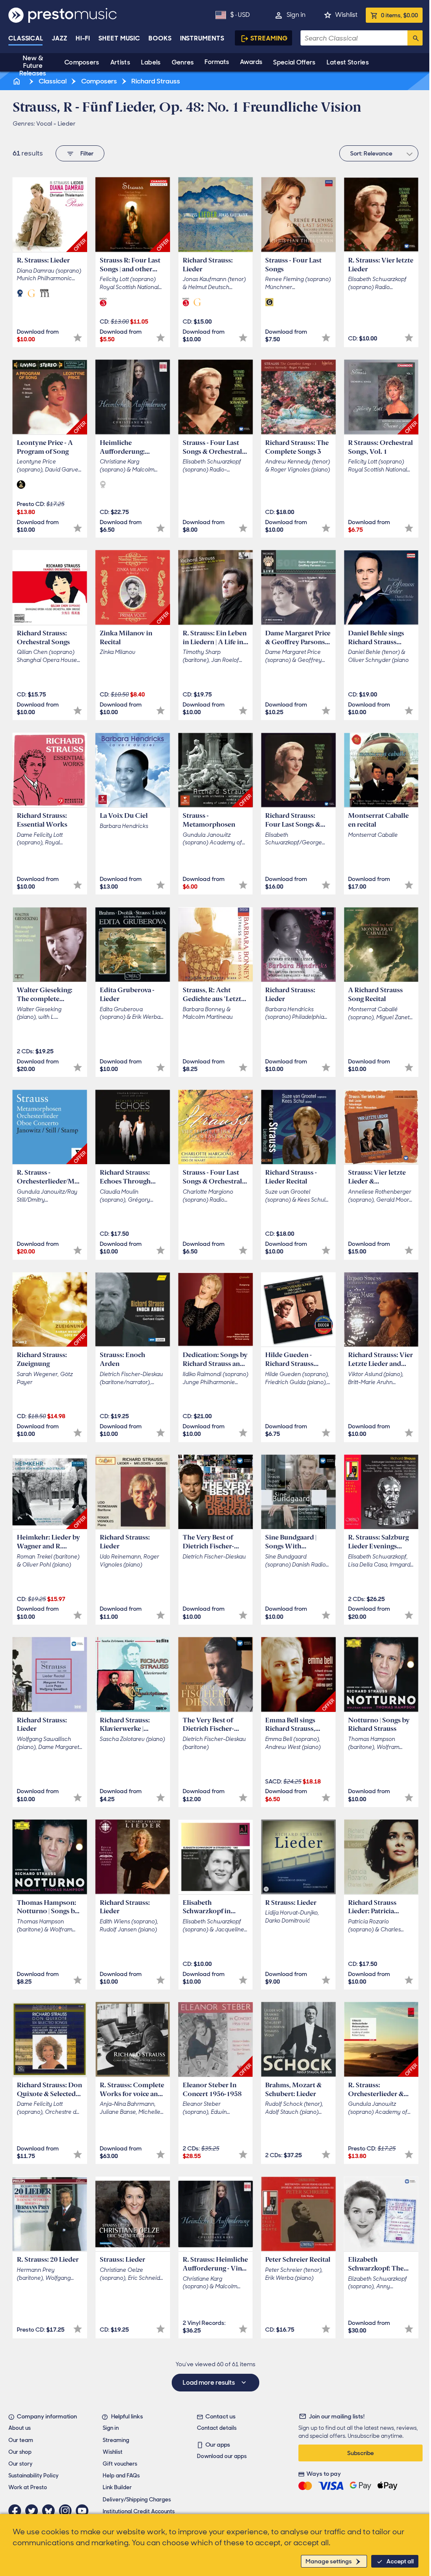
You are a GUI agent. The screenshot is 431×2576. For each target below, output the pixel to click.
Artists (120, 62)
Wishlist (346, 15)
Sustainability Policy (33, 2476)
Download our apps (222, 2456)
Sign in (296, 15)
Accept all (400, 2561)
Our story (20, 2464)
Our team (21, 2440)
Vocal (44, 123)
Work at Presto (28, 2487)
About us (20, 2428)
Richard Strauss (155, 81)
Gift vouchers (120, 2464)
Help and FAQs (121, 2476)
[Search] (415, 38)
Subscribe (360, 2453)
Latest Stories (348, 62)
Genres (183, 62)
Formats (217, 62)
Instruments (202, 38)
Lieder (67, 123)
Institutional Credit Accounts (139, 2511)
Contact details (217, 2428)
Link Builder (117, 2487)
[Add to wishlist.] (78, 338)
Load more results (209, 2383)
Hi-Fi (83, 38)
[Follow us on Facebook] (17, 2511)
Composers (82, 62)
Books (160, 38)
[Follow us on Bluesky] (51, 2511)
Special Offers (294, 62)
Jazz (60, 38)
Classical (26, 38)
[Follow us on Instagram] (67, 2511)
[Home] (17, 81)
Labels (151, 62)
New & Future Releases (33, 66)
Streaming (269, 38)
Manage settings (329, 2561)
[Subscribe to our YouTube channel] (84, 2511)
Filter (87, 153)
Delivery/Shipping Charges (137, 2500)
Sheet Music (119, 38)
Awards (251, 62)
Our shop (20, 2452)
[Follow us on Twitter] (34, 2511)
